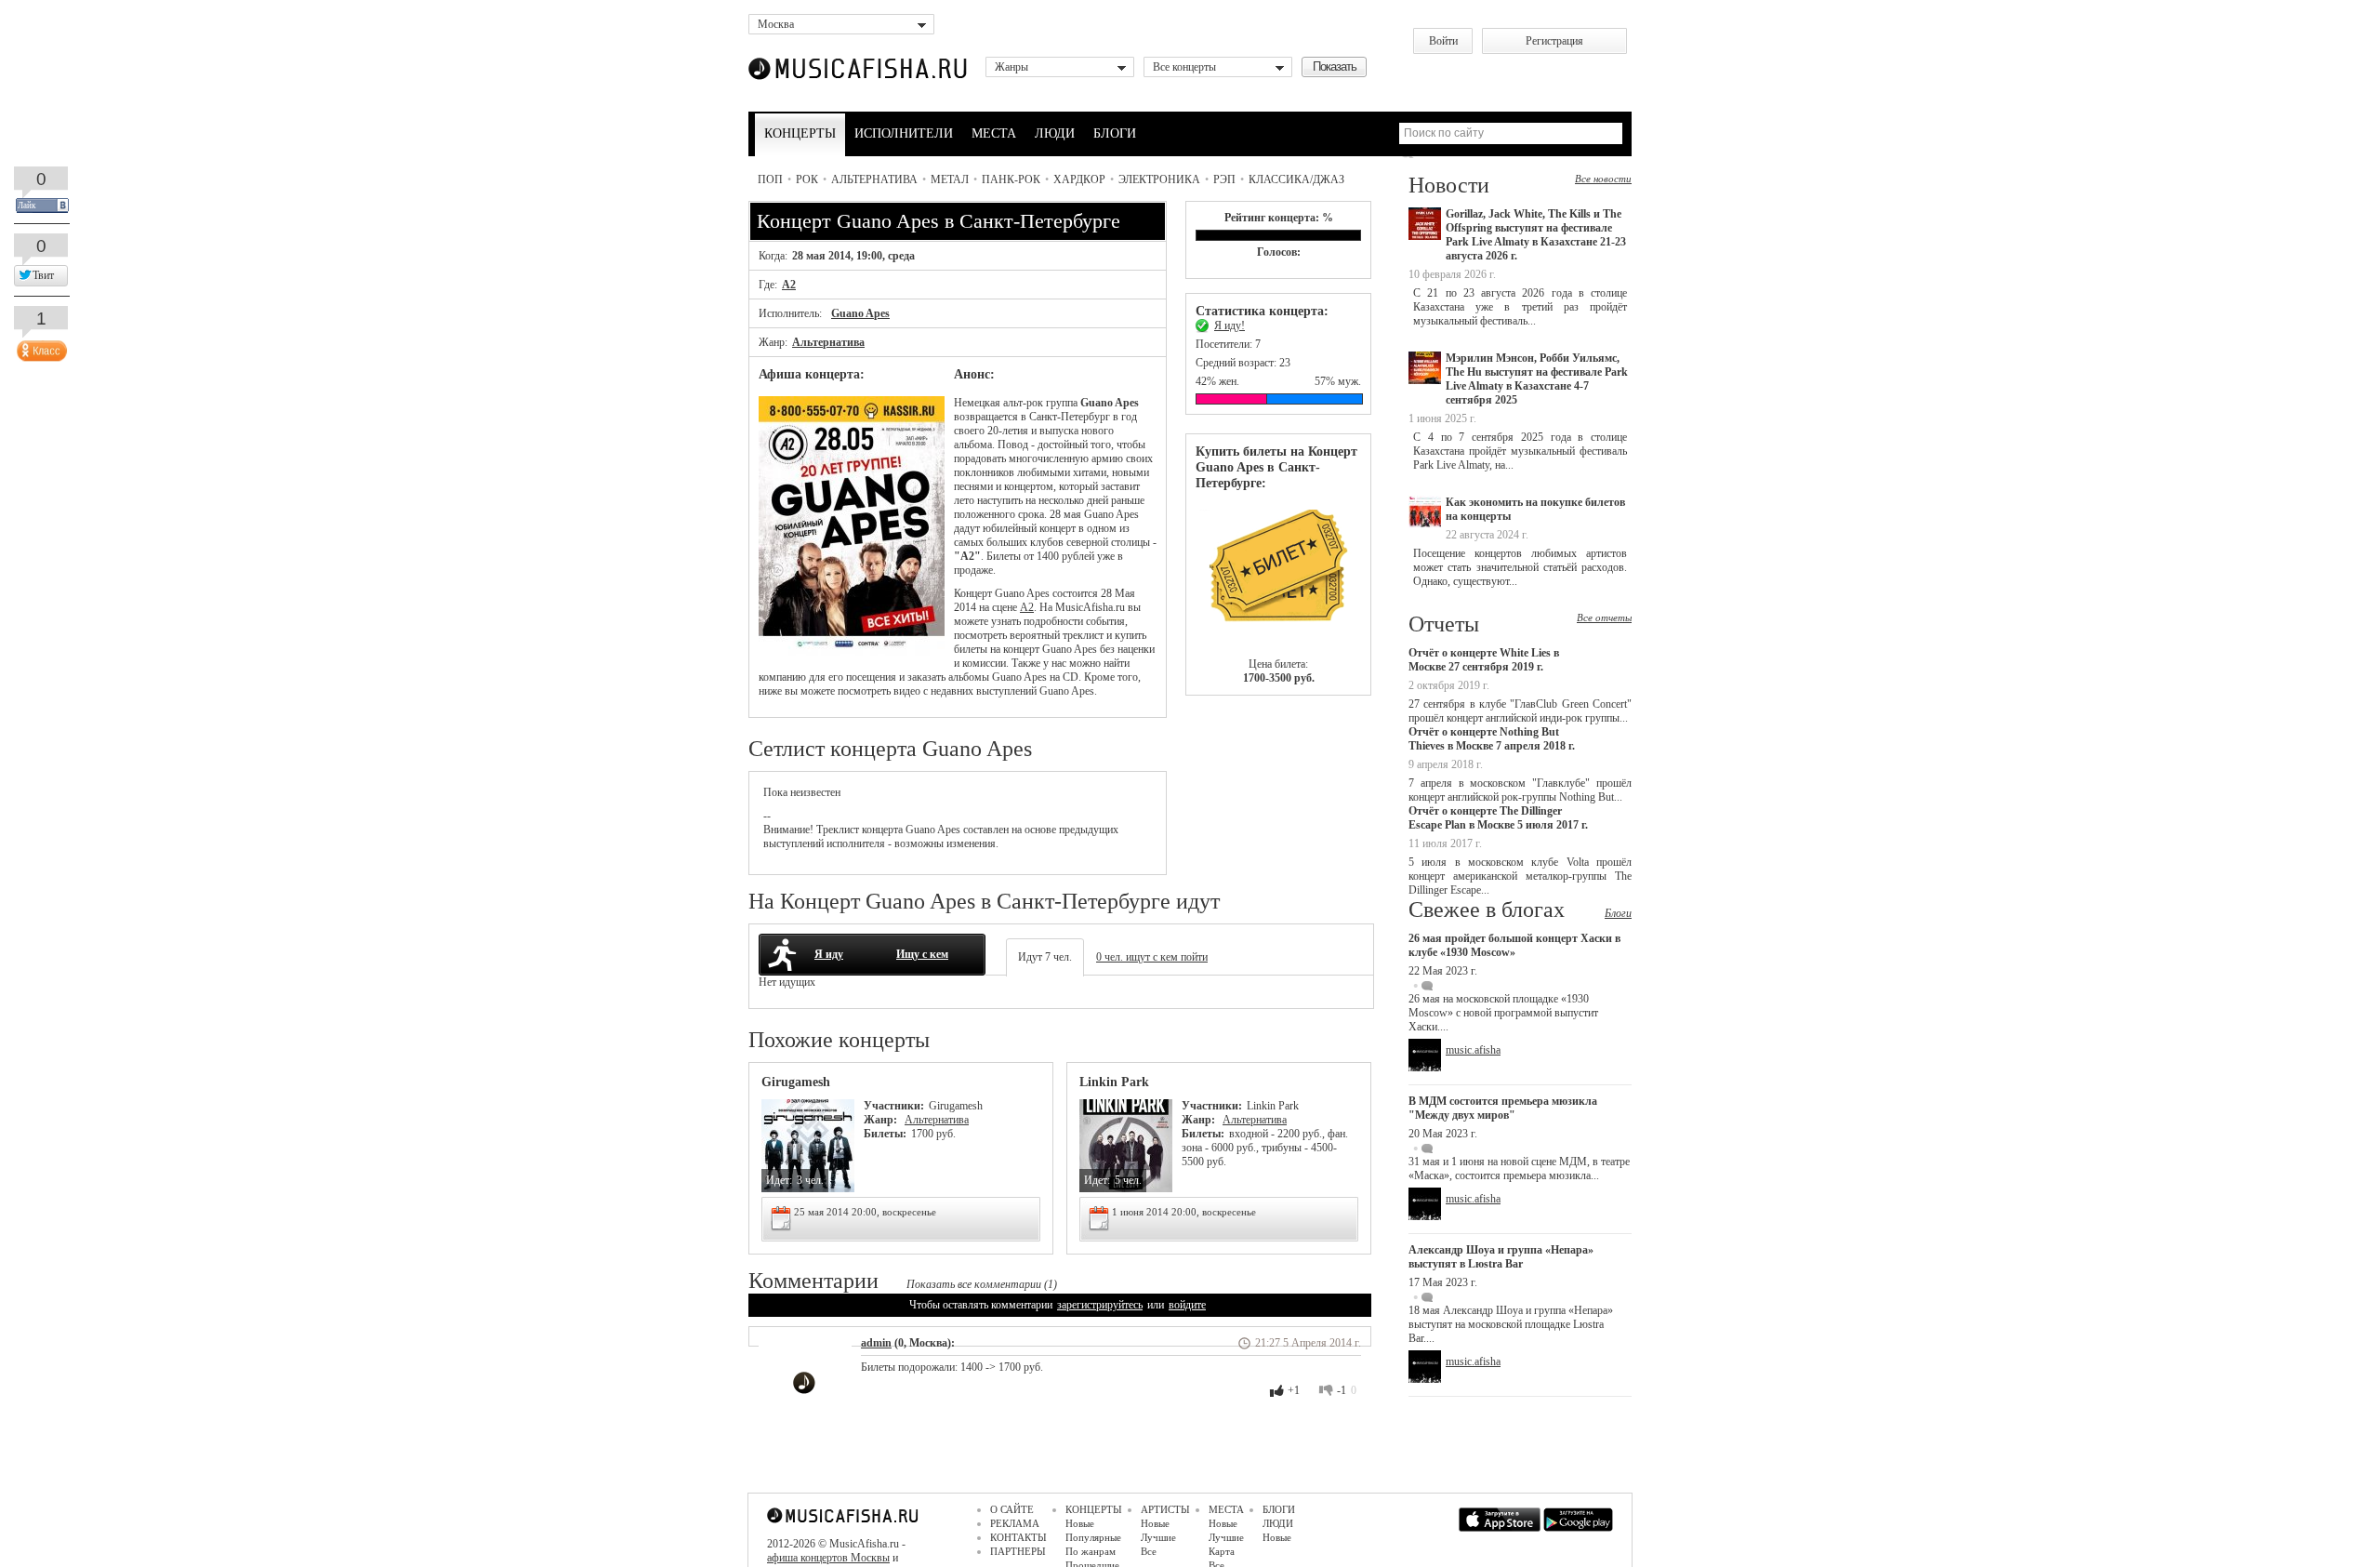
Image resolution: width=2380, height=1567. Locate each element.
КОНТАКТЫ (1018, 1537)
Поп (770, 179)
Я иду (829, 954)
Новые (1080, 1523)
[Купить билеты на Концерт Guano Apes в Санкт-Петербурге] (1278, 574)
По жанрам (1091, 1551)
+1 (1294, 1390)
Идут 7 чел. (1045, 957)
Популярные (1093, 1537)
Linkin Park (1114, 1082)
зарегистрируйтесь (1100, 1305)
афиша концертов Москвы (828, 1558)
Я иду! (1230, 325)
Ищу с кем (922, 954)
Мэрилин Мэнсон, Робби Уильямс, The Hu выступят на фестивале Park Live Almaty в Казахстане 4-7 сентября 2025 (1537, 379)
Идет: (779, 1180)
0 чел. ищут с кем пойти (1152, 957)
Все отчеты (1604, 618)
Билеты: (885, 1134)
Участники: (894, 1106)
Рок (807, 179)
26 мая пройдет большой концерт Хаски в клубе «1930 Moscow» (1514, 945)
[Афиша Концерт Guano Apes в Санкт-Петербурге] (852, 652)
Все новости (1603, 179)
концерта (882, 830)
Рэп (1224, 179)
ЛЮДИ (1055, 133)
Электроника (1159, 179)
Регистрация (1554, 41)
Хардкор (1079, 179)
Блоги (1618, 913)
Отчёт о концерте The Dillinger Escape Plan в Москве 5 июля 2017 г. (1498, 818)
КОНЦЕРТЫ (800, 133)
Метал (950, 179)
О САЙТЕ (1012, 1509)
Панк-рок (1011, 179)
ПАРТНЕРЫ (1018, 1551)
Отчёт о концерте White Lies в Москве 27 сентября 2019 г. (1484, 660)
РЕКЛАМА (1015, 1523)
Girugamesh (796, 1082)
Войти (1443, 41)
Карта (1222, 1551)
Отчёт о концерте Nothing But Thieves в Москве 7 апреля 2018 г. (1492, 739)
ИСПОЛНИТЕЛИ (904, 133)
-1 (1342, 1390)
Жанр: (882, 1120)
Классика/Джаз (1296, 179)
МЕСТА (994, 133)
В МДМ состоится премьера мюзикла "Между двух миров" (1503, 1108)
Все (1149, 1551)
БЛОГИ (1115, 133)
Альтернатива (874, 179)
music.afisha (1473, 1050)
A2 (789, 285)
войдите (1187, 1305)
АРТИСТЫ (1165, 1509)
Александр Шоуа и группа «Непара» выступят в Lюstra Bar (1501, 1257)
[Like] (40, 347)
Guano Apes (860, 313)
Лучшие (1158, 1537)
